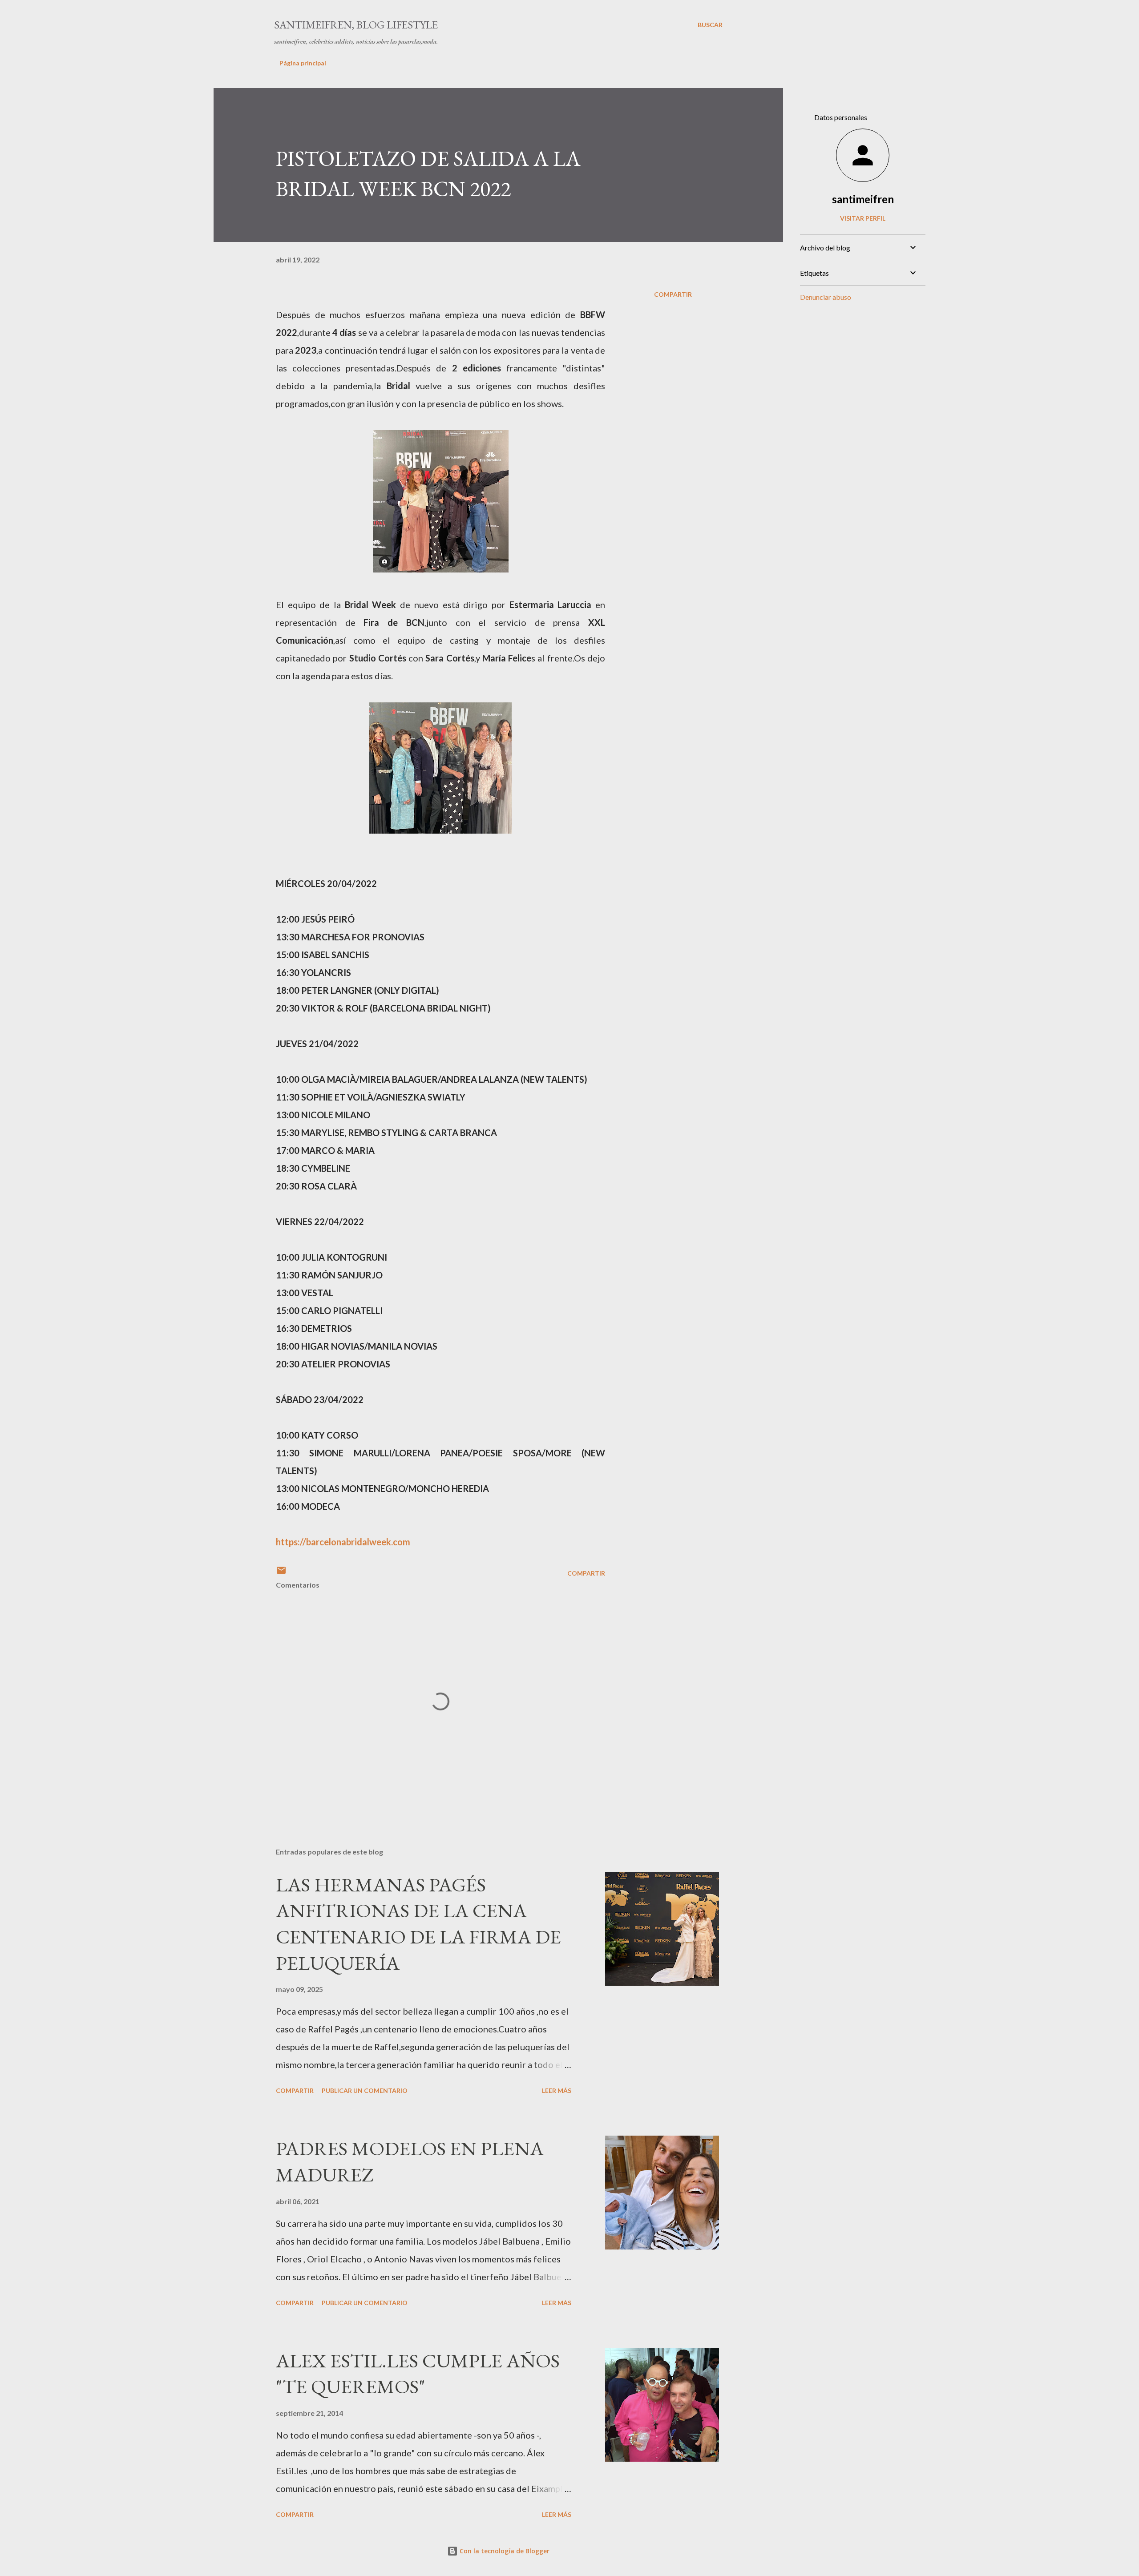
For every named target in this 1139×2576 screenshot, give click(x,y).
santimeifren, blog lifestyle (356, 25)
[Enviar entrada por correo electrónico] (281, 1573)
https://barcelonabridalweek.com (343, 1542)
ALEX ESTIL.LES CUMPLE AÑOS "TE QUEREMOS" (418, 2374)
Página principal (303, 63)
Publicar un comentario (365, 2090)
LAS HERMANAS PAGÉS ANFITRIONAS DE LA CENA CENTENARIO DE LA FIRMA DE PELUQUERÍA (418, 1924)
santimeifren (863, 199)
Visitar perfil (863, 218)
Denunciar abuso (826, 297)
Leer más (557, 2090)
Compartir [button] (673, 294)
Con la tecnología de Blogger (504, 2551)
